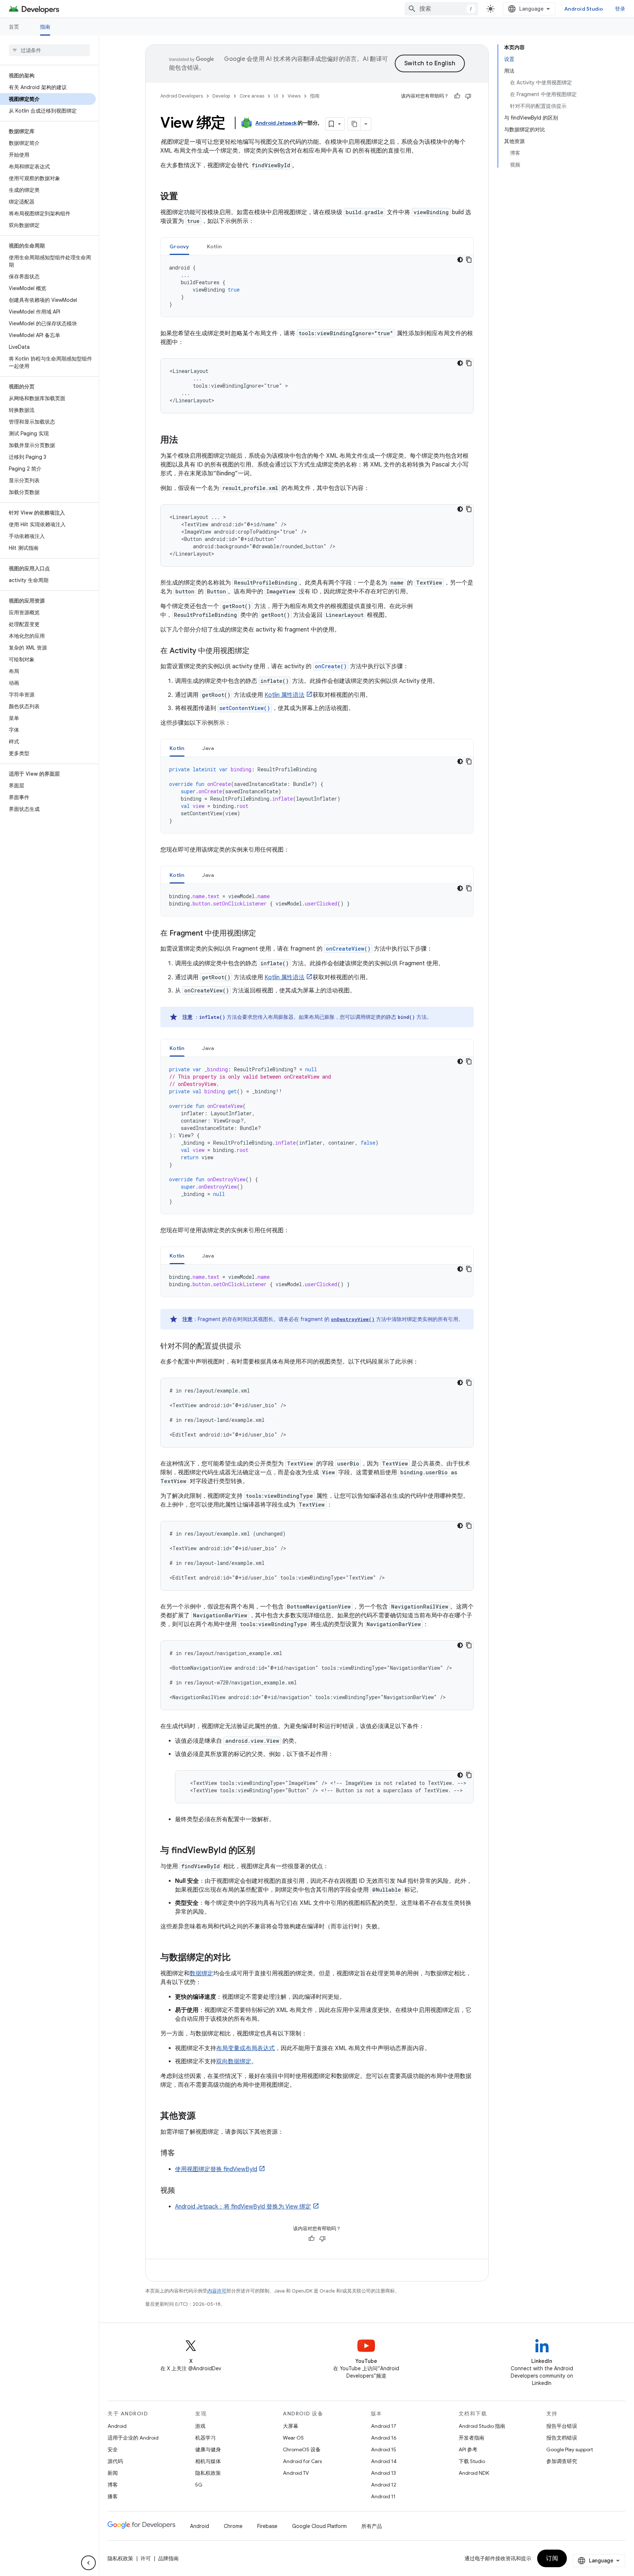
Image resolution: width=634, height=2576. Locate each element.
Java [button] (208, 748)
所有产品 (372, 2526)
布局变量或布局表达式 (245, 2048)
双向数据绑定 (234, 2061)
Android (117, 2426)
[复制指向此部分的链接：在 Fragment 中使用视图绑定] (263, 934)
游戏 (200, 2426)
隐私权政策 (208, 2473)
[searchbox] (49, 50)
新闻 (113, 2473)
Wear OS (293, 2438)
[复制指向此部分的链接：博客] (182, 2154)
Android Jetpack (276, 123)
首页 (14, 27)
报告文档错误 (562, 2438)
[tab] (179, 246)
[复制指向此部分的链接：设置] (185, 197)
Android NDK (474, 2473)
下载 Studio (472, 2461)
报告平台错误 (562, 2426)
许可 (146, 2558)
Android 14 (384, 2461)
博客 (113, 2485)
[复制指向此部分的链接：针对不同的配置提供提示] (248, 1347)
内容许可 (217, 2291)
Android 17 (384, 2426)
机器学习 (205, 2438)
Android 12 (384, 2485)
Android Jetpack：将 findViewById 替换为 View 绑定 (243, 2207)
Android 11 (383, 2496)
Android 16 (384, 2438)
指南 (45, 27)
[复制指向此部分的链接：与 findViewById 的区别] (262, 1851)
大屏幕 (291, 2426)
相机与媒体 (208, 2461)
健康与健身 (208, 2449)
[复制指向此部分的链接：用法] (185, 440)
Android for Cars (302, 2461)
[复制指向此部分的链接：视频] (182, 2191)
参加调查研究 (562, 2461)
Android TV (296, 2473)
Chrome (233, 2526)
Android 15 (384, 2449)
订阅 (552, 2558)
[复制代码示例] (469, 260)
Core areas (252, 96)
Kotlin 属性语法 (285, 695)
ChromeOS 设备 (302, 2449)
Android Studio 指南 (482, 2426)
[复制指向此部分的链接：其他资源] (203, 2116)
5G (199, 2485)
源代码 (115, 2461)
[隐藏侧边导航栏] (88, 2563)
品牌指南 (168, 2558)
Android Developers (182, 96)
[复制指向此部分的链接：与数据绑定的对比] (238, 1958)
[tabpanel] (317, 286)
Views (294, 96)
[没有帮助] (468, 96)
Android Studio (584, 9)
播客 (113, 2496)
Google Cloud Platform (319, 2526)
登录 (620, 9)
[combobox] (441, 9)
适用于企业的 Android (133, 2438)
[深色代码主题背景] (460, 260)
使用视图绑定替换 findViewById (216, 2169)
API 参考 (468, 2449)
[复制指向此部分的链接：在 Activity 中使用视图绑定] (257, 651)
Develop (221, 96)
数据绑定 (201, 1973)
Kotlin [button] (214, 246)
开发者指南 (471, 2438)
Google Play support (570, 2449)
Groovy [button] (179, 246)
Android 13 (383, 2473)
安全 (113, 2449)
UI (276, 96)
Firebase (267, 2526)
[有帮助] (457, 96)
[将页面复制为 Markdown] (354, 124)
